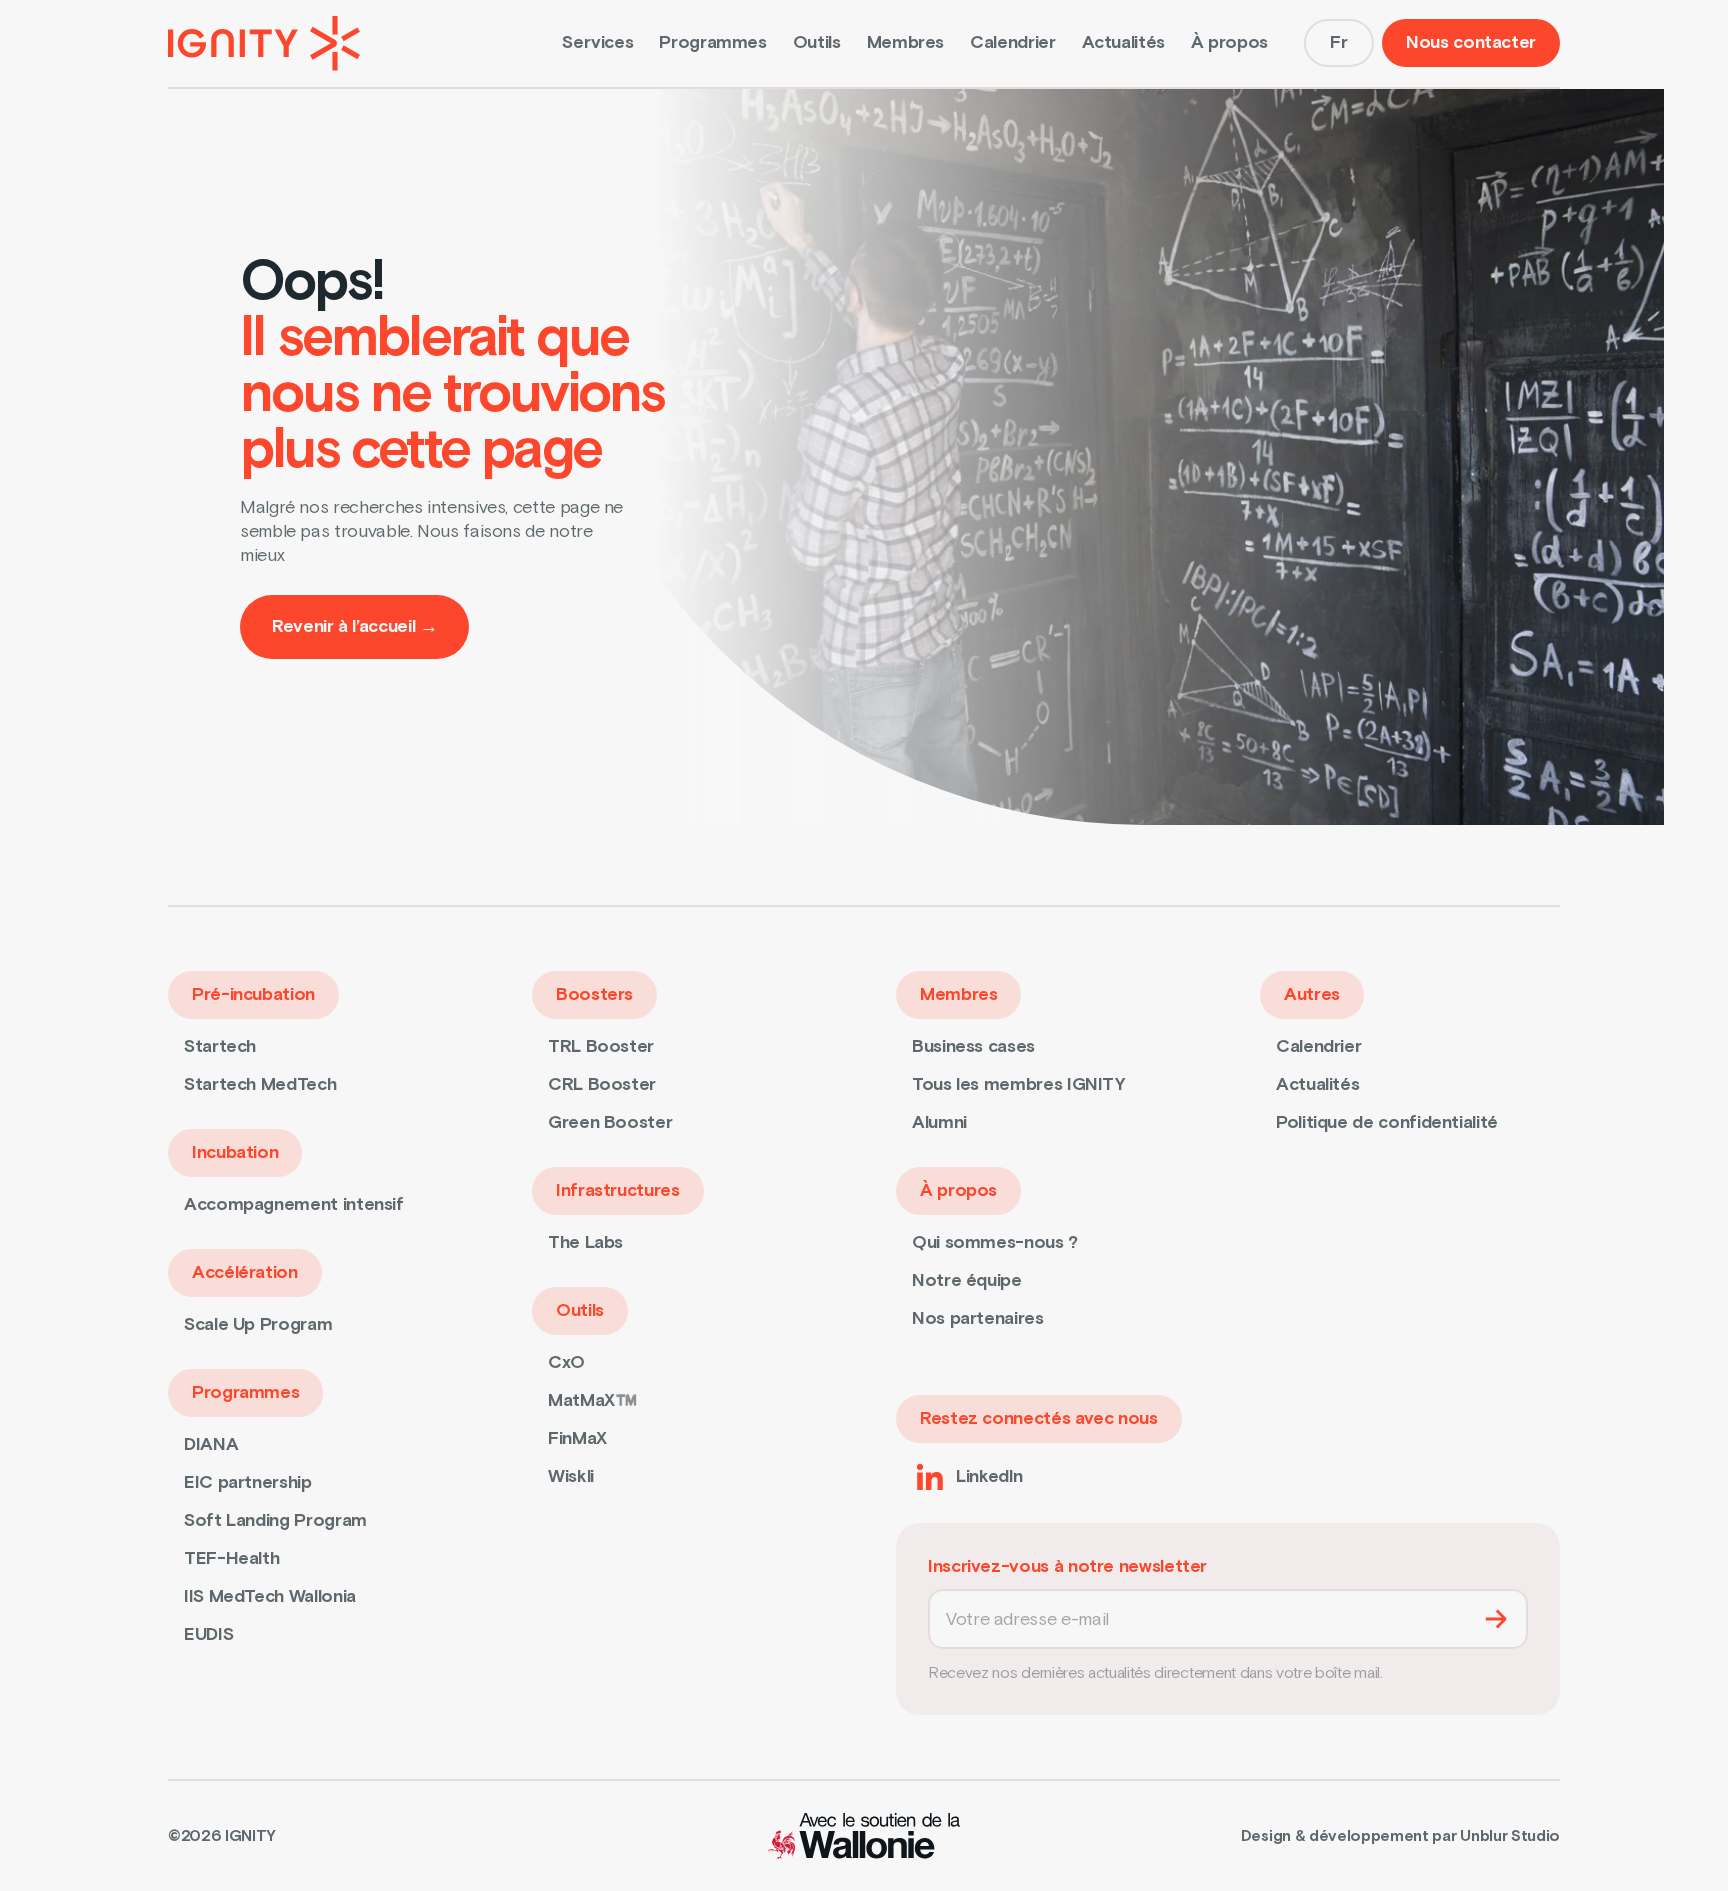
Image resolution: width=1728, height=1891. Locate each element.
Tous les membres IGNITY (1019, 1084)
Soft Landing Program (275, 1520)
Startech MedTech (260, 1084)
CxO (566, 1362)
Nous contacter (1471, 42)
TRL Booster (601, 1046)
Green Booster (610, 1122)
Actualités (1123, 42)
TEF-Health (231, 1558)
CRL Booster (602, 1084)
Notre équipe (967, 1280)
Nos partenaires (978, 1318)
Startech (220, 1046)
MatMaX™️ (592, 1400)
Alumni (939, 1122)
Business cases (973, 1046)
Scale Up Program (258, 1324)
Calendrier (1012, 42)
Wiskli (571, 1476)
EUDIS (208, 1634)
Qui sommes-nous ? (995, 1242)
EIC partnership (248, 1482)
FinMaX (577, 1438)
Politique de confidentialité (1387, 1122)
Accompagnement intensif (294, 1204)
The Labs (585, 1242)
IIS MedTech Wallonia (270, 1596)
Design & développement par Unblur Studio (1400, 1836)
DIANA (211, 1444)
